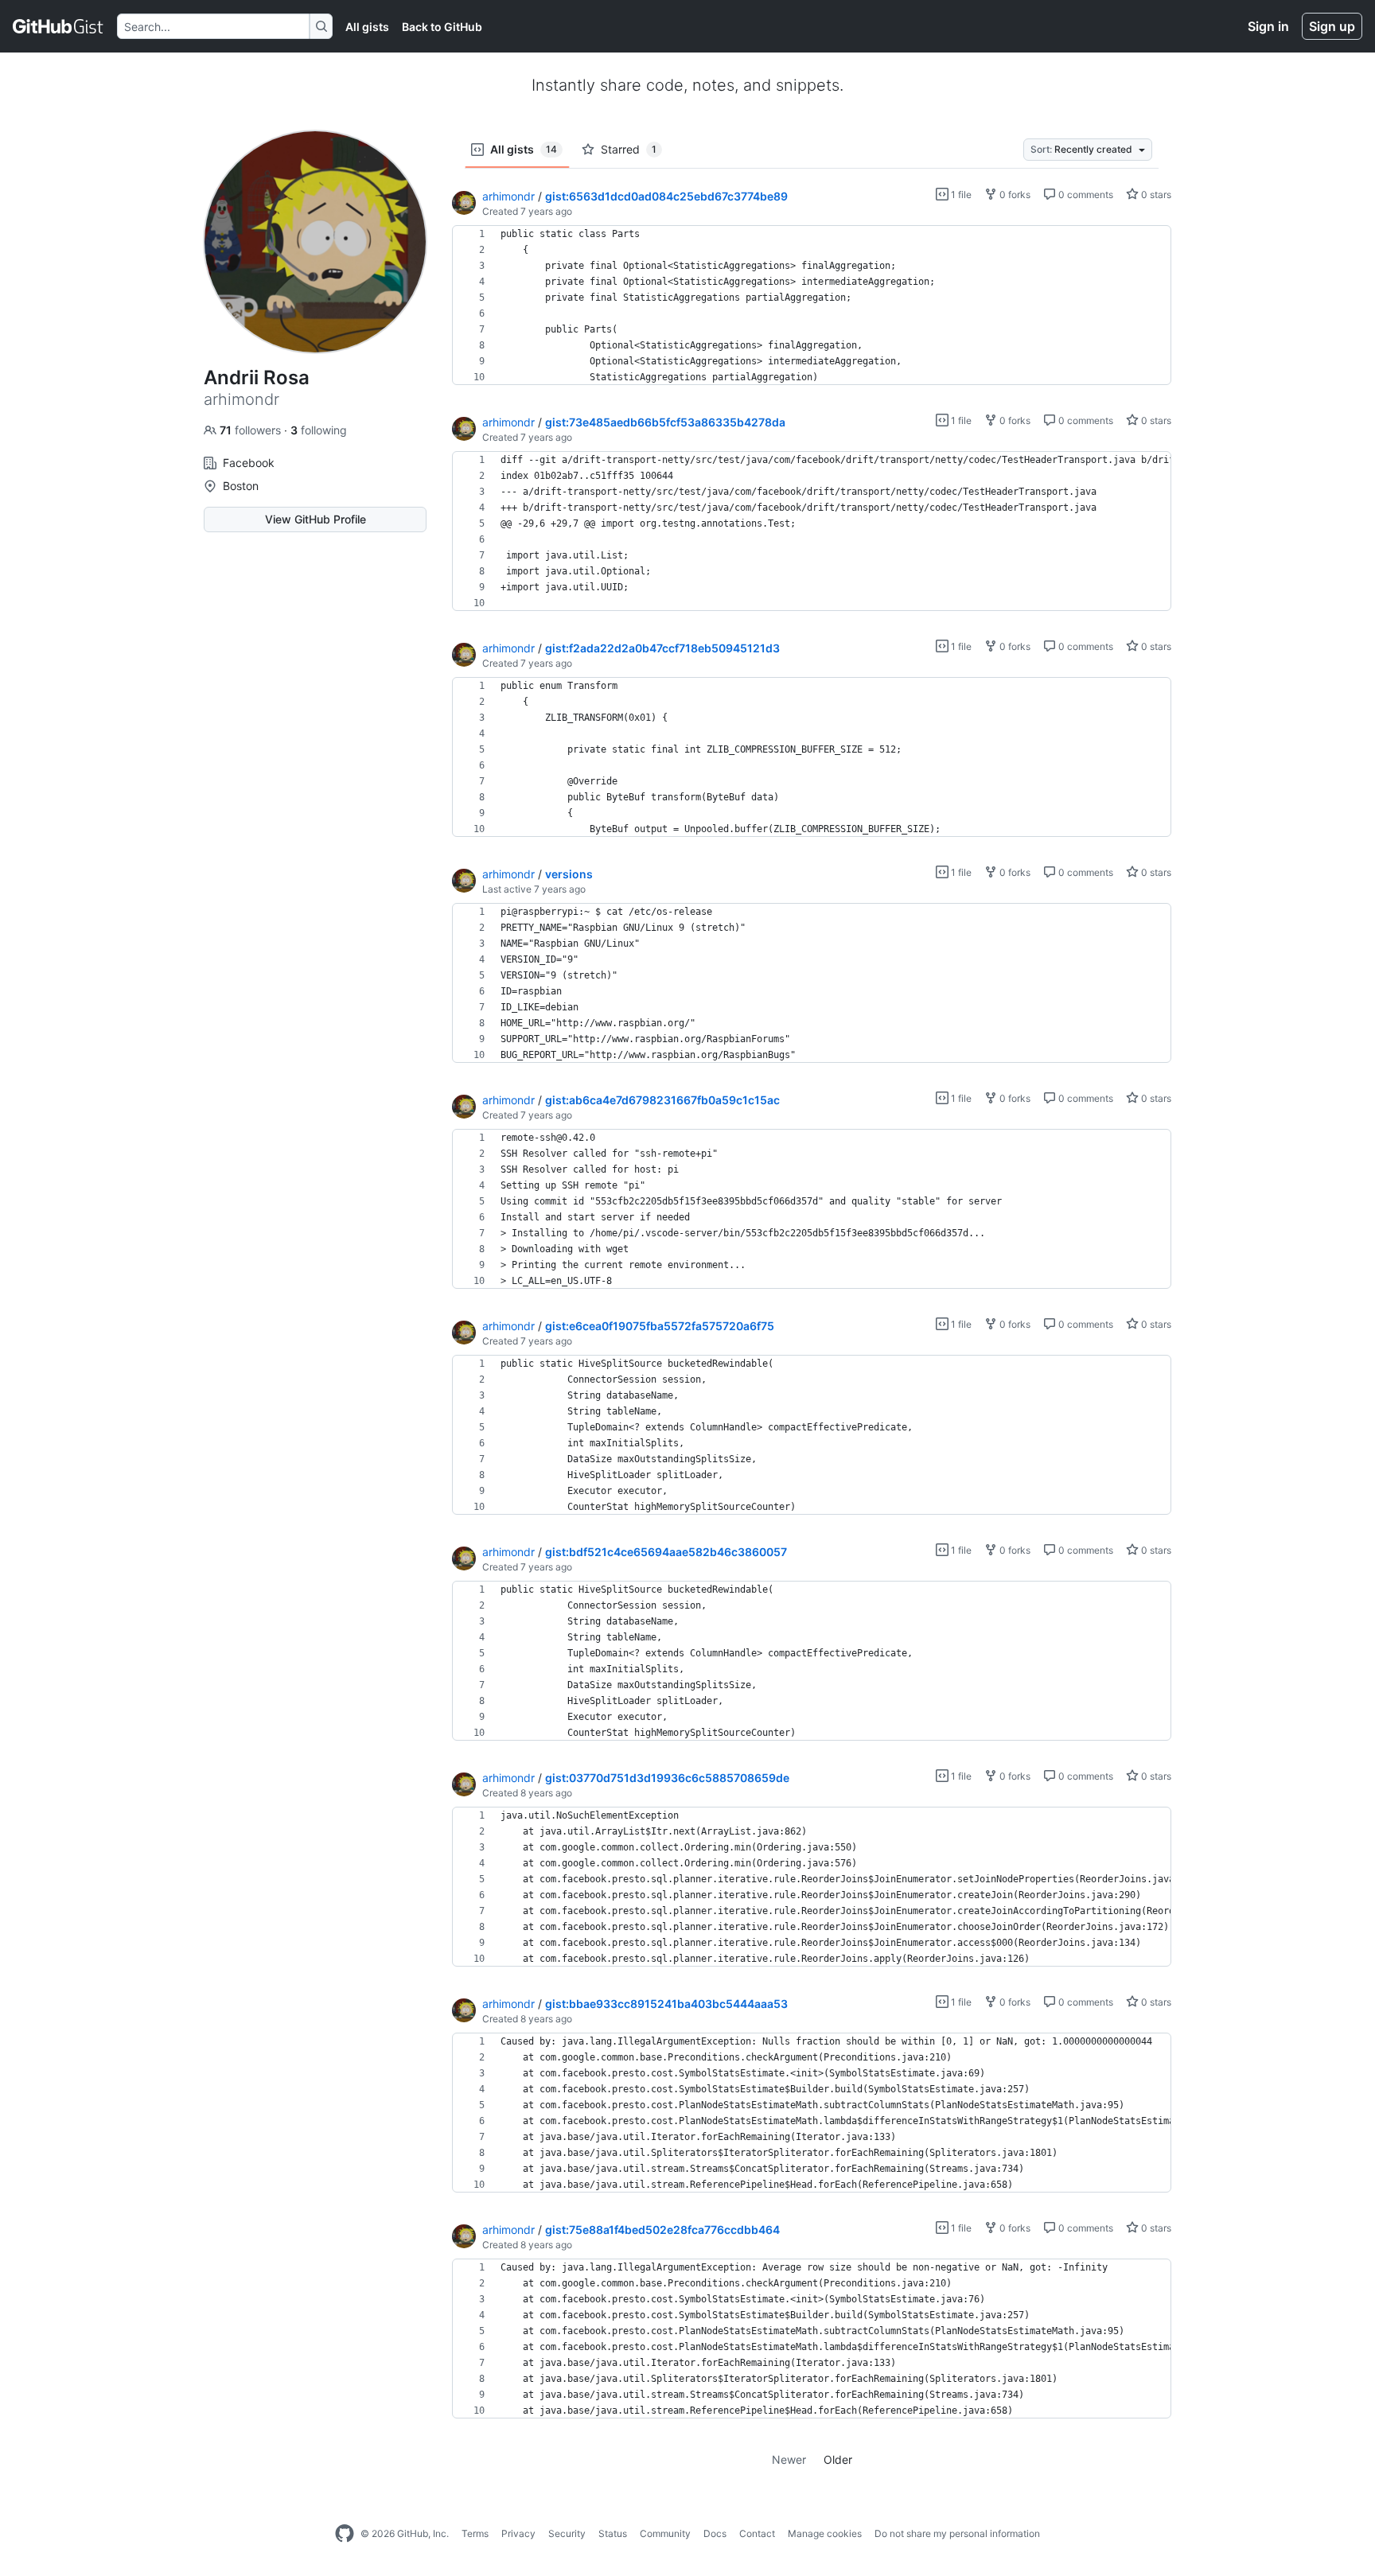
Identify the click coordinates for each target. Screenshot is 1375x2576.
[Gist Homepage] (58, 26)
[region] (812, 305)
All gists (367, 27)
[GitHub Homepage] (345, 2534)
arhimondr (508, 196)
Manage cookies (825, 2533)
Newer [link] (789, 2459)
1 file (960, 195)
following (319, 430)
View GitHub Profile (316, 519)
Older (838, 2459)
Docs (715, 2533)
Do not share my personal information (957, 2533)
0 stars (1155, 195)
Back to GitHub (442, 27)
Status (613, 2533)
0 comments (1085, 195)
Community (665, 2533)
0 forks (1014, 195)
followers (252, 430)
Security (567, 2533)
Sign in (1268, 26)
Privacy (518, 2533)
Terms (475, 2533)
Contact (757, 2533)
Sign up (1332, 26)
